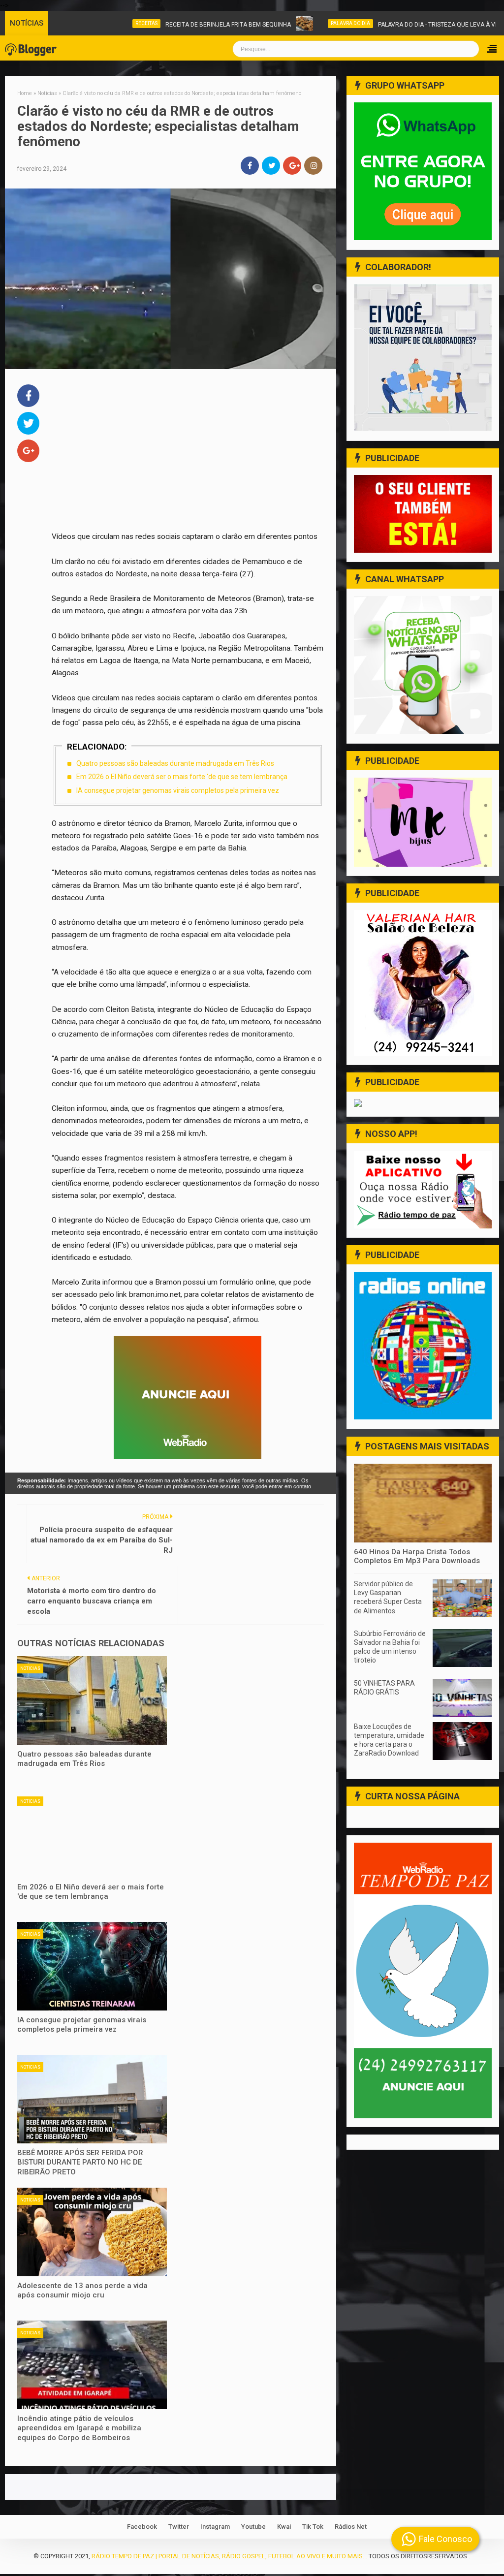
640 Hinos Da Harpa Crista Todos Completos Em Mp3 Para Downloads (417, 1556)
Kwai (284, 2527)
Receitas (103, 23)
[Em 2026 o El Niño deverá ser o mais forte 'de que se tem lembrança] (92, 1833)
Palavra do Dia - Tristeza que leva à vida (397, 25)
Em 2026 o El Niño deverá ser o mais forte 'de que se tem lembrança (182, 777)
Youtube (253, 2527)
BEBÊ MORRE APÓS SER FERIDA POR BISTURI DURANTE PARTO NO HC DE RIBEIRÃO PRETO (80, 2162)
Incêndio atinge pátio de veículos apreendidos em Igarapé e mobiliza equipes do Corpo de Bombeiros (79, 2428)
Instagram (215, 2527)
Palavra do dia (307, 23)
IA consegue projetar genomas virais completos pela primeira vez (178, 790)
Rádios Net (351, 2527)
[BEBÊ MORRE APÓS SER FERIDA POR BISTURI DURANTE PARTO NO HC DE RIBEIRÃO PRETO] (92, 2099)
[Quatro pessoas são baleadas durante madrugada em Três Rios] (92, 1700)
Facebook (142, 2527)
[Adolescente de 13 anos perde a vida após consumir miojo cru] (92, 2232)
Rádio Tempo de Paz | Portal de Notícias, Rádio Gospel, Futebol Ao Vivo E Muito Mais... (229, 2556)
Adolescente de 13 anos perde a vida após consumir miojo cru (82, 2291)
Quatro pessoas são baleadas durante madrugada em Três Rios (175, 763)
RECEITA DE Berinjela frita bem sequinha (184, 25)
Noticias (30, 1668)
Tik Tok (313, 2527)
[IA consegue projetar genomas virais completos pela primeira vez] (92, 1966)
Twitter (179, 2527)
